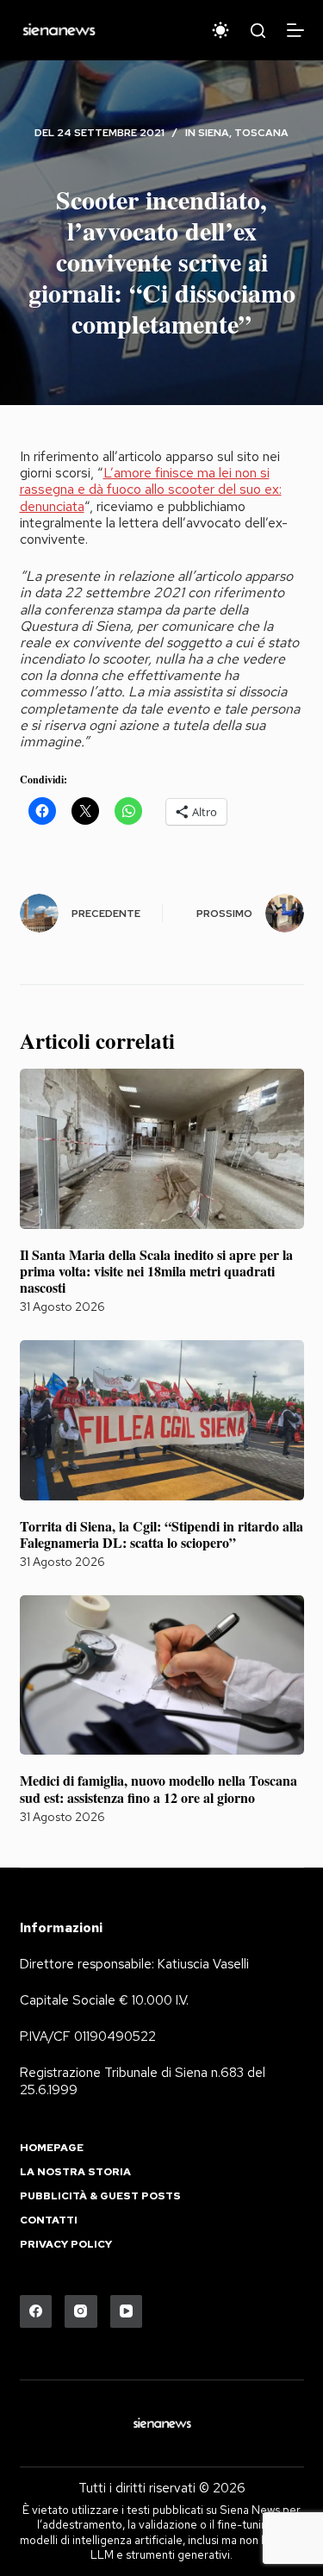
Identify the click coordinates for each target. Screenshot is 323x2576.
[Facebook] (36, 2311)
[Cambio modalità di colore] (221, 30)
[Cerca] (258, 31)
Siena (214, 133)
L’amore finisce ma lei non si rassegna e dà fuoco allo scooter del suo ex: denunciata (151, 489)
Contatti (49, 2220)
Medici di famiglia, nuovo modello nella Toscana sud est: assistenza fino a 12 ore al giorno (158, 1788)
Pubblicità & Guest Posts (100, 2196)
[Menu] (295, 30)
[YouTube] (127, 2311)
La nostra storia (75, 2172)
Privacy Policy (66, 2245)
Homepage (52, 2148)
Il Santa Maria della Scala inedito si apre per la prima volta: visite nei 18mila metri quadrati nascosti (156, 1271)
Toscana (261, 133)
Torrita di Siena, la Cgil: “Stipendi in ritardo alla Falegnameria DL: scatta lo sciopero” (161, 1534)
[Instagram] (81, 2311)
